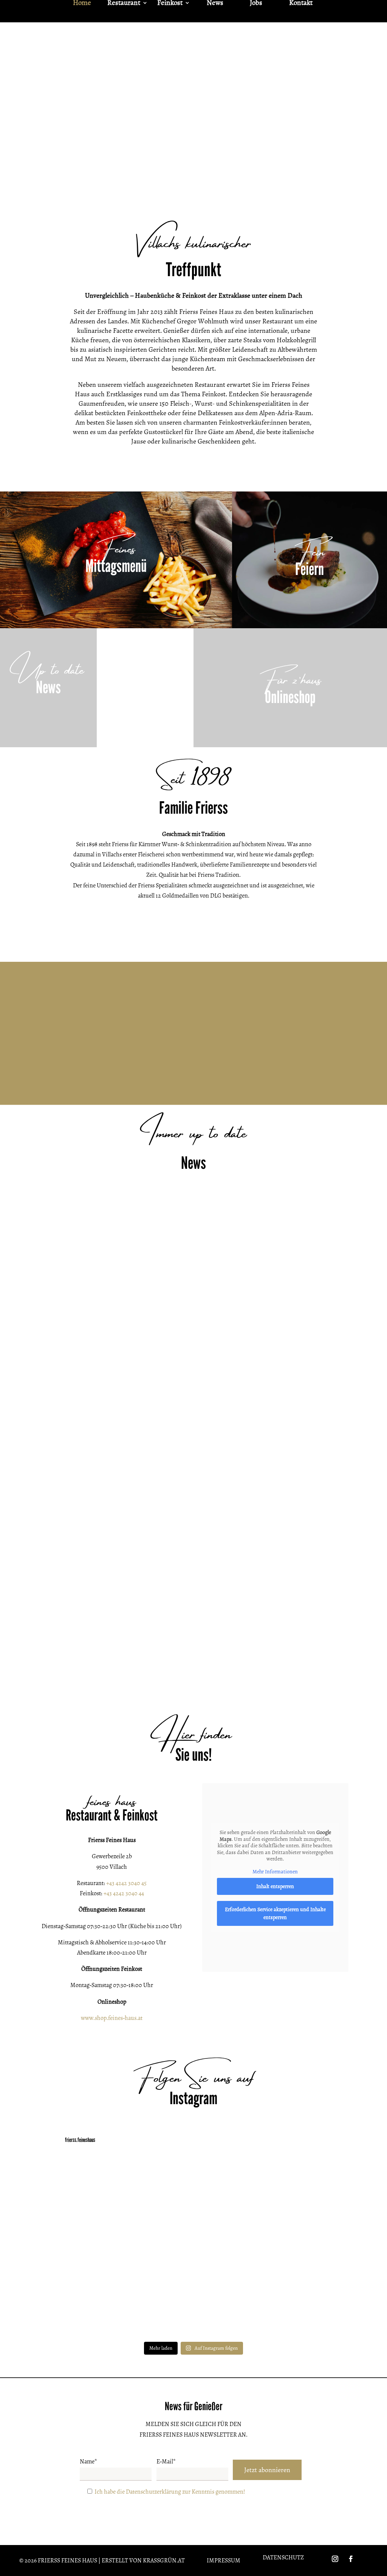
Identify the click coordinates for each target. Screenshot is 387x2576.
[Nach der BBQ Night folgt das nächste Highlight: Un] (193, 2307)
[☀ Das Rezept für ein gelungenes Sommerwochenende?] (193, 2247)
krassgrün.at (164, 2561)
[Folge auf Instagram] (335, 2559)
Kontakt (301, 4)
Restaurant (124, 4)
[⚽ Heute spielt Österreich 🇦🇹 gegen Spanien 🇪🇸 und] (89, 2307)
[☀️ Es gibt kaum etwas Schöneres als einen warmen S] (89, 2187)
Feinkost (170, 4)
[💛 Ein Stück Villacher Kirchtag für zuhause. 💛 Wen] (193, 2187)
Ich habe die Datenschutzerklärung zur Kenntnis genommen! (170, 2492)
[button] (105, 1430)
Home (82, 4)
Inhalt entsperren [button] (275, 1886)
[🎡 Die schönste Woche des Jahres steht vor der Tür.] (298, 2187)
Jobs (256, 4)
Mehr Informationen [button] (275, 1872)
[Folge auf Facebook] (351, 2559)
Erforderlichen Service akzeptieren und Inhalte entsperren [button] (275, 1913)
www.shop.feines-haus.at (112, 2018)
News (215, 4)
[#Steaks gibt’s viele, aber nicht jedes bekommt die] (298, 2307)
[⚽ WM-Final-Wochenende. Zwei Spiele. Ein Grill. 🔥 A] (89, 2247)
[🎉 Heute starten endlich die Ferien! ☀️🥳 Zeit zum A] (298, 2247)
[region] (193, 117)
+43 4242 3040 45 (126, 1883)
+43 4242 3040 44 (124, 1893)
